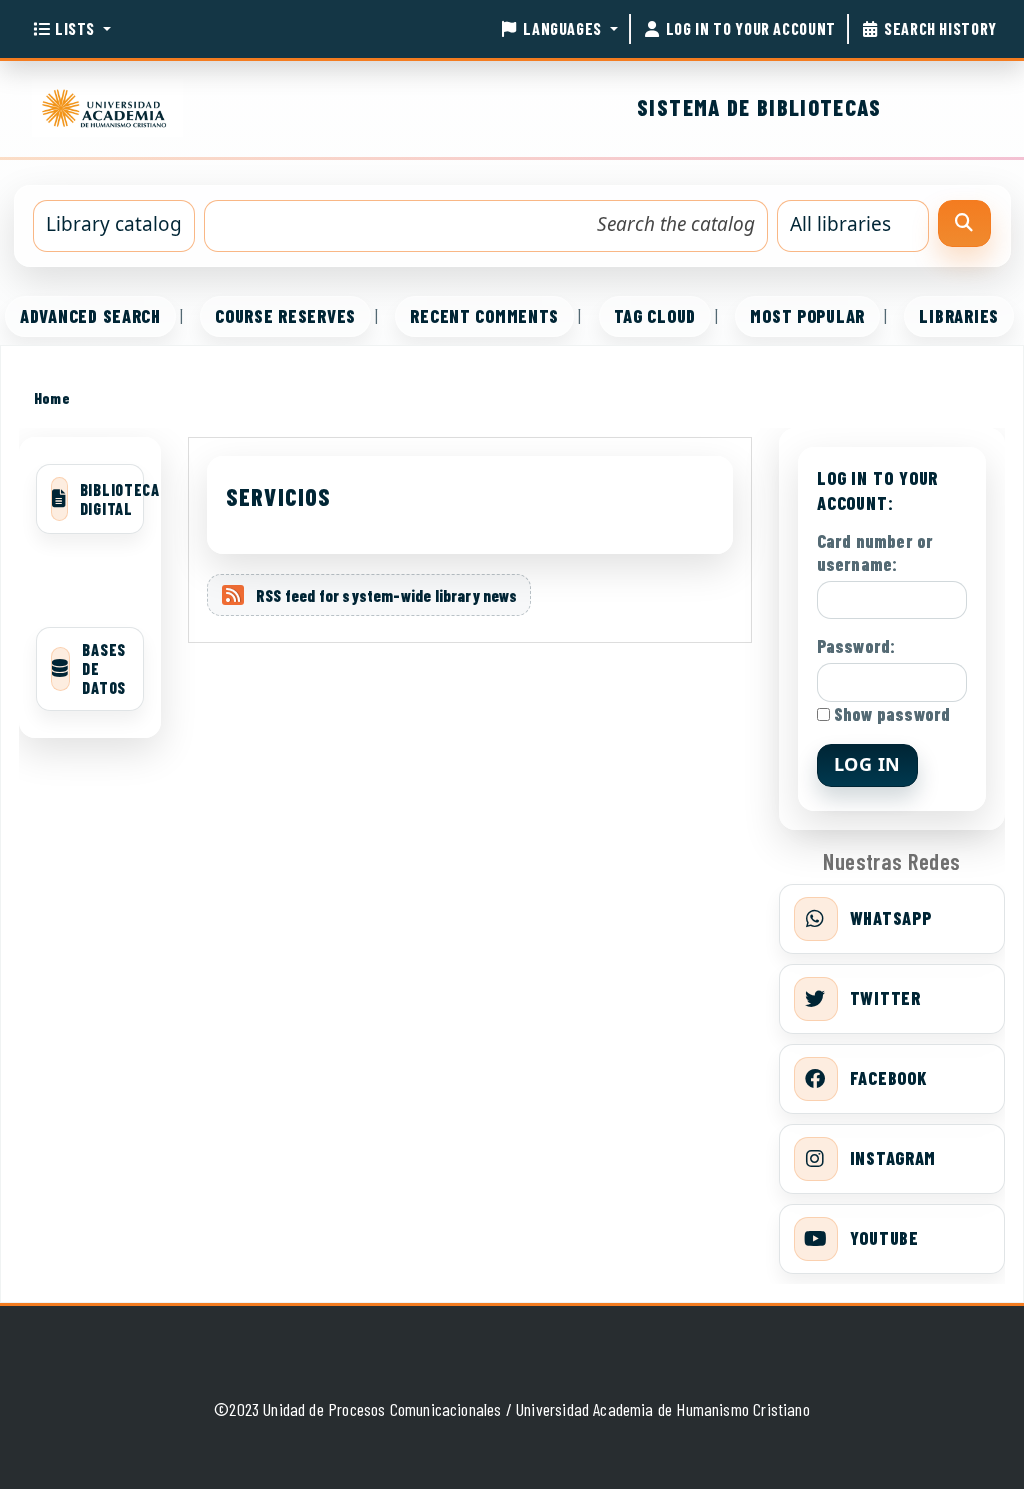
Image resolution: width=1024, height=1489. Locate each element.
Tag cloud (655, 316)
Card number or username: (875, 552)
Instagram (893, 1158)
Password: (856, 646)
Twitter (885, 998)
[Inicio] (108, 105)
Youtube (884, 1238)
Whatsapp (891, 918)
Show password (890, 714)
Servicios (279, 496)
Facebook (888, 1078)
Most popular (807, 316)
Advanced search (90, 316)
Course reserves (285, 316)
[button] (71, 29)
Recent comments (484, 316)
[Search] (964, 223)
